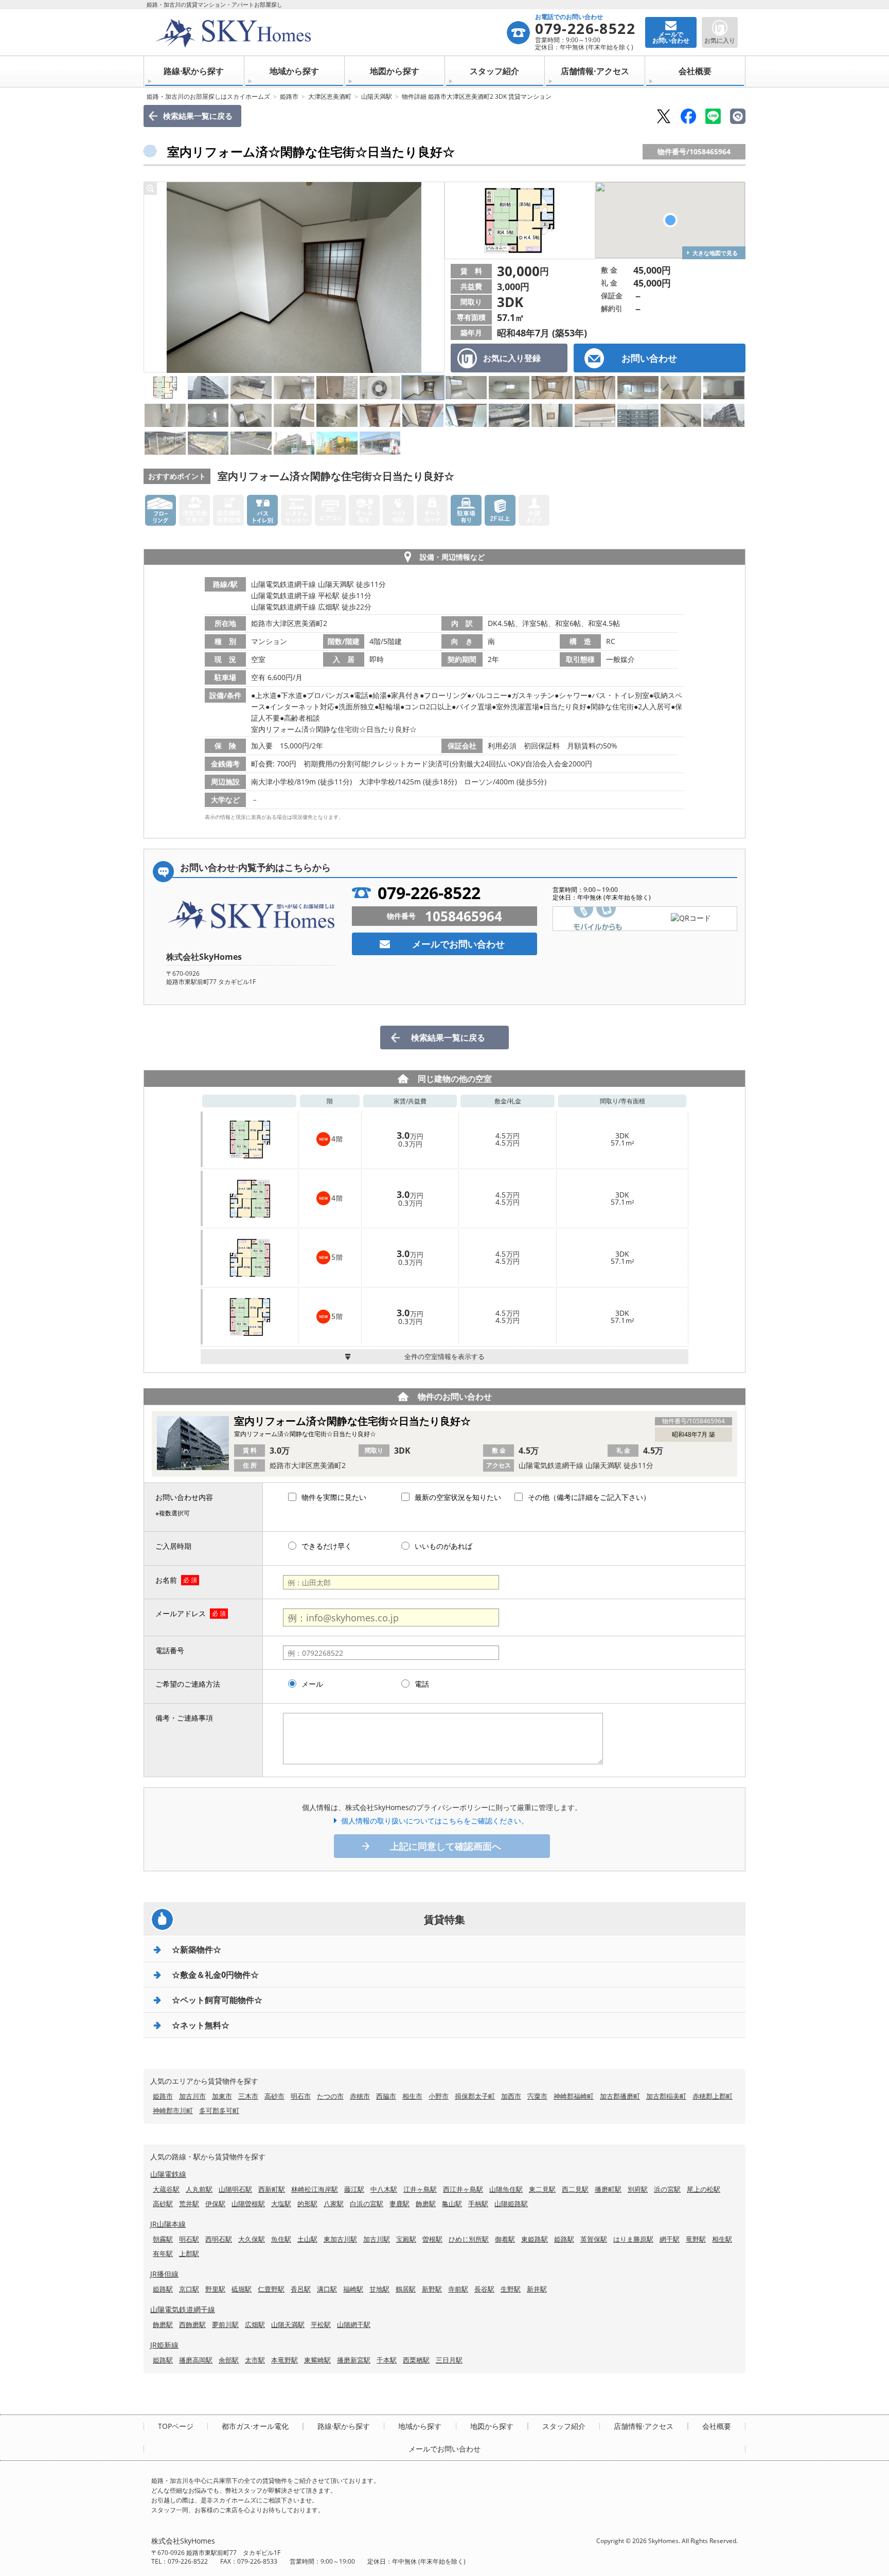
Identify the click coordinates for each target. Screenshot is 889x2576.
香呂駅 (301, 2289)
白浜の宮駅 (367, 2204)
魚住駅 (281, 2239)
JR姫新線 (164, 2345)
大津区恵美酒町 (330, 96)
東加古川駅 (340, 2239)
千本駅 (387, 2360)
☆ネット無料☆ (201, 2025)
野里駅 (215, 2289)
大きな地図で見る (715, 253)
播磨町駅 (608, 2189)
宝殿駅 (406, 2239)
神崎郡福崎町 (574, 2096)
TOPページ (176, 2426)
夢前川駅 (225, 2324)
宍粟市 (537, 2096)
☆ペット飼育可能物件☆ (217, 2000)
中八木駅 (384, 2189)
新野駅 (432, 2289)
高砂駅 (163, 2204)
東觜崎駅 (317, 2360)
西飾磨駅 (192, 2324)
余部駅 (229, 2360)
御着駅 (505, 2239)
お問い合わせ (649, 358)
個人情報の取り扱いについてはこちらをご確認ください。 (435, 1821)
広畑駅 (255, 2324)
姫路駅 (564, 2239)
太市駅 (255, 2360)
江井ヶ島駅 (420, 2189)
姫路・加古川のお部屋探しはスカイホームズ (208, 96)
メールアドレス (181, 1613)
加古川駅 (377, 2239)
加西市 (511, 2096)
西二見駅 (575, 2189)
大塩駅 (281, 2204)
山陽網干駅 (354, 2324)
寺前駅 (458, 2289)
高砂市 (274, 2096)
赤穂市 (360, 2096)
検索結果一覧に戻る (198, 116)
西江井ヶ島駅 (463, 2189)
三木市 (248, 2096)
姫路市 (289, 96)
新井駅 (537, 2289)
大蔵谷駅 (166, 2189)
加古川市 (192, 2096)
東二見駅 (542, 2189)
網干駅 (670, 2239)
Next (434, 277)
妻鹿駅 (399, 2204)
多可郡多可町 (219, 2110)
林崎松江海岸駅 (315, 2189)
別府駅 (638, 2189)
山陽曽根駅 (248, 2204)
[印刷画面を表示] (738, 116)
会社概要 (695, 71)
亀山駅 (452, 2204)
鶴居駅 (406, 2289)
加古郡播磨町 (620, 2096)
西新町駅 (272, 2189)
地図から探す (395, 71)
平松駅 (321, 2324)
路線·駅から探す (194, 71)
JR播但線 (164, 2274)
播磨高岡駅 (196, 2360)
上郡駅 (189, 2253)
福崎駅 (353, 2289)
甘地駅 (379, 2289)
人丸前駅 (199, 2189)
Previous (154, 277)
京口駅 (189, 2289)
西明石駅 (219, 2239)
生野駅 (511, 2289)
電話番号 (170, 1650)
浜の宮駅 (667, 2189)
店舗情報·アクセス (595, 71)
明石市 (301, 2096)
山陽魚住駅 (506, 2189)
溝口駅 (327, 2289)
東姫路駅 (535, 2239)
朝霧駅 (163, 2239)
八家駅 (334, 2204)
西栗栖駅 (416, 2360)
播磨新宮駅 (354, 2360)
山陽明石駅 (235, 2189)
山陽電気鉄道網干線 (183, 2309)
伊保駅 (215, 2204)
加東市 (222, 2096)
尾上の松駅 (704, 2189)
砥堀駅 (242, 2289)
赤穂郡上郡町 (713, 2096)
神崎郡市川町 (173, 2110)
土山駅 (307, 2239)
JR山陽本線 (168, 2224)
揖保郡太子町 (475, 2096)
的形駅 (307, 2204)
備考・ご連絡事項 (184, 1718)
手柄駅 (478, 2204)
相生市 (412, 2096)
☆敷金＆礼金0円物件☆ (215, 1975)
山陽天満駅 (377, 96)
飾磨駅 (426, 2204)
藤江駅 (354, 2189)
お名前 (166, 1580)
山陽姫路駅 (511, 2204)
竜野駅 (696, 2239)
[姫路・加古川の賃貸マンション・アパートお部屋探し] (328, 32)
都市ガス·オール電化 (255, 2426)
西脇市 (386, 2096)
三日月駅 (449, 2360)
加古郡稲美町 (666, 2096)
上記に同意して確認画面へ (446, 1846)
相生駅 (722, 2239)
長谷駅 (484, 2289)
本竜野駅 (285, 2360)
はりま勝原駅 (633, 2239)
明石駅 (189, 2239)
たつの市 (330, 2096)
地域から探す (294, 71)
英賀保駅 (594, 2239)
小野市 (439, 2096)
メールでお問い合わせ (458, 944)
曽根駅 (432, 2239)
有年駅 (163, 2253)
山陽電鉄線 (168, 2174)
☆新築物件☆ (197, 1949)
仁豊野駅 (271, 2289)
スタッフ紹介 (494, 71)
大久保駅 (252, 2239)
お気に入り (720, 40)
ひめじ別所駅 (469, 2239)
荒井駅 (189, 2204)
